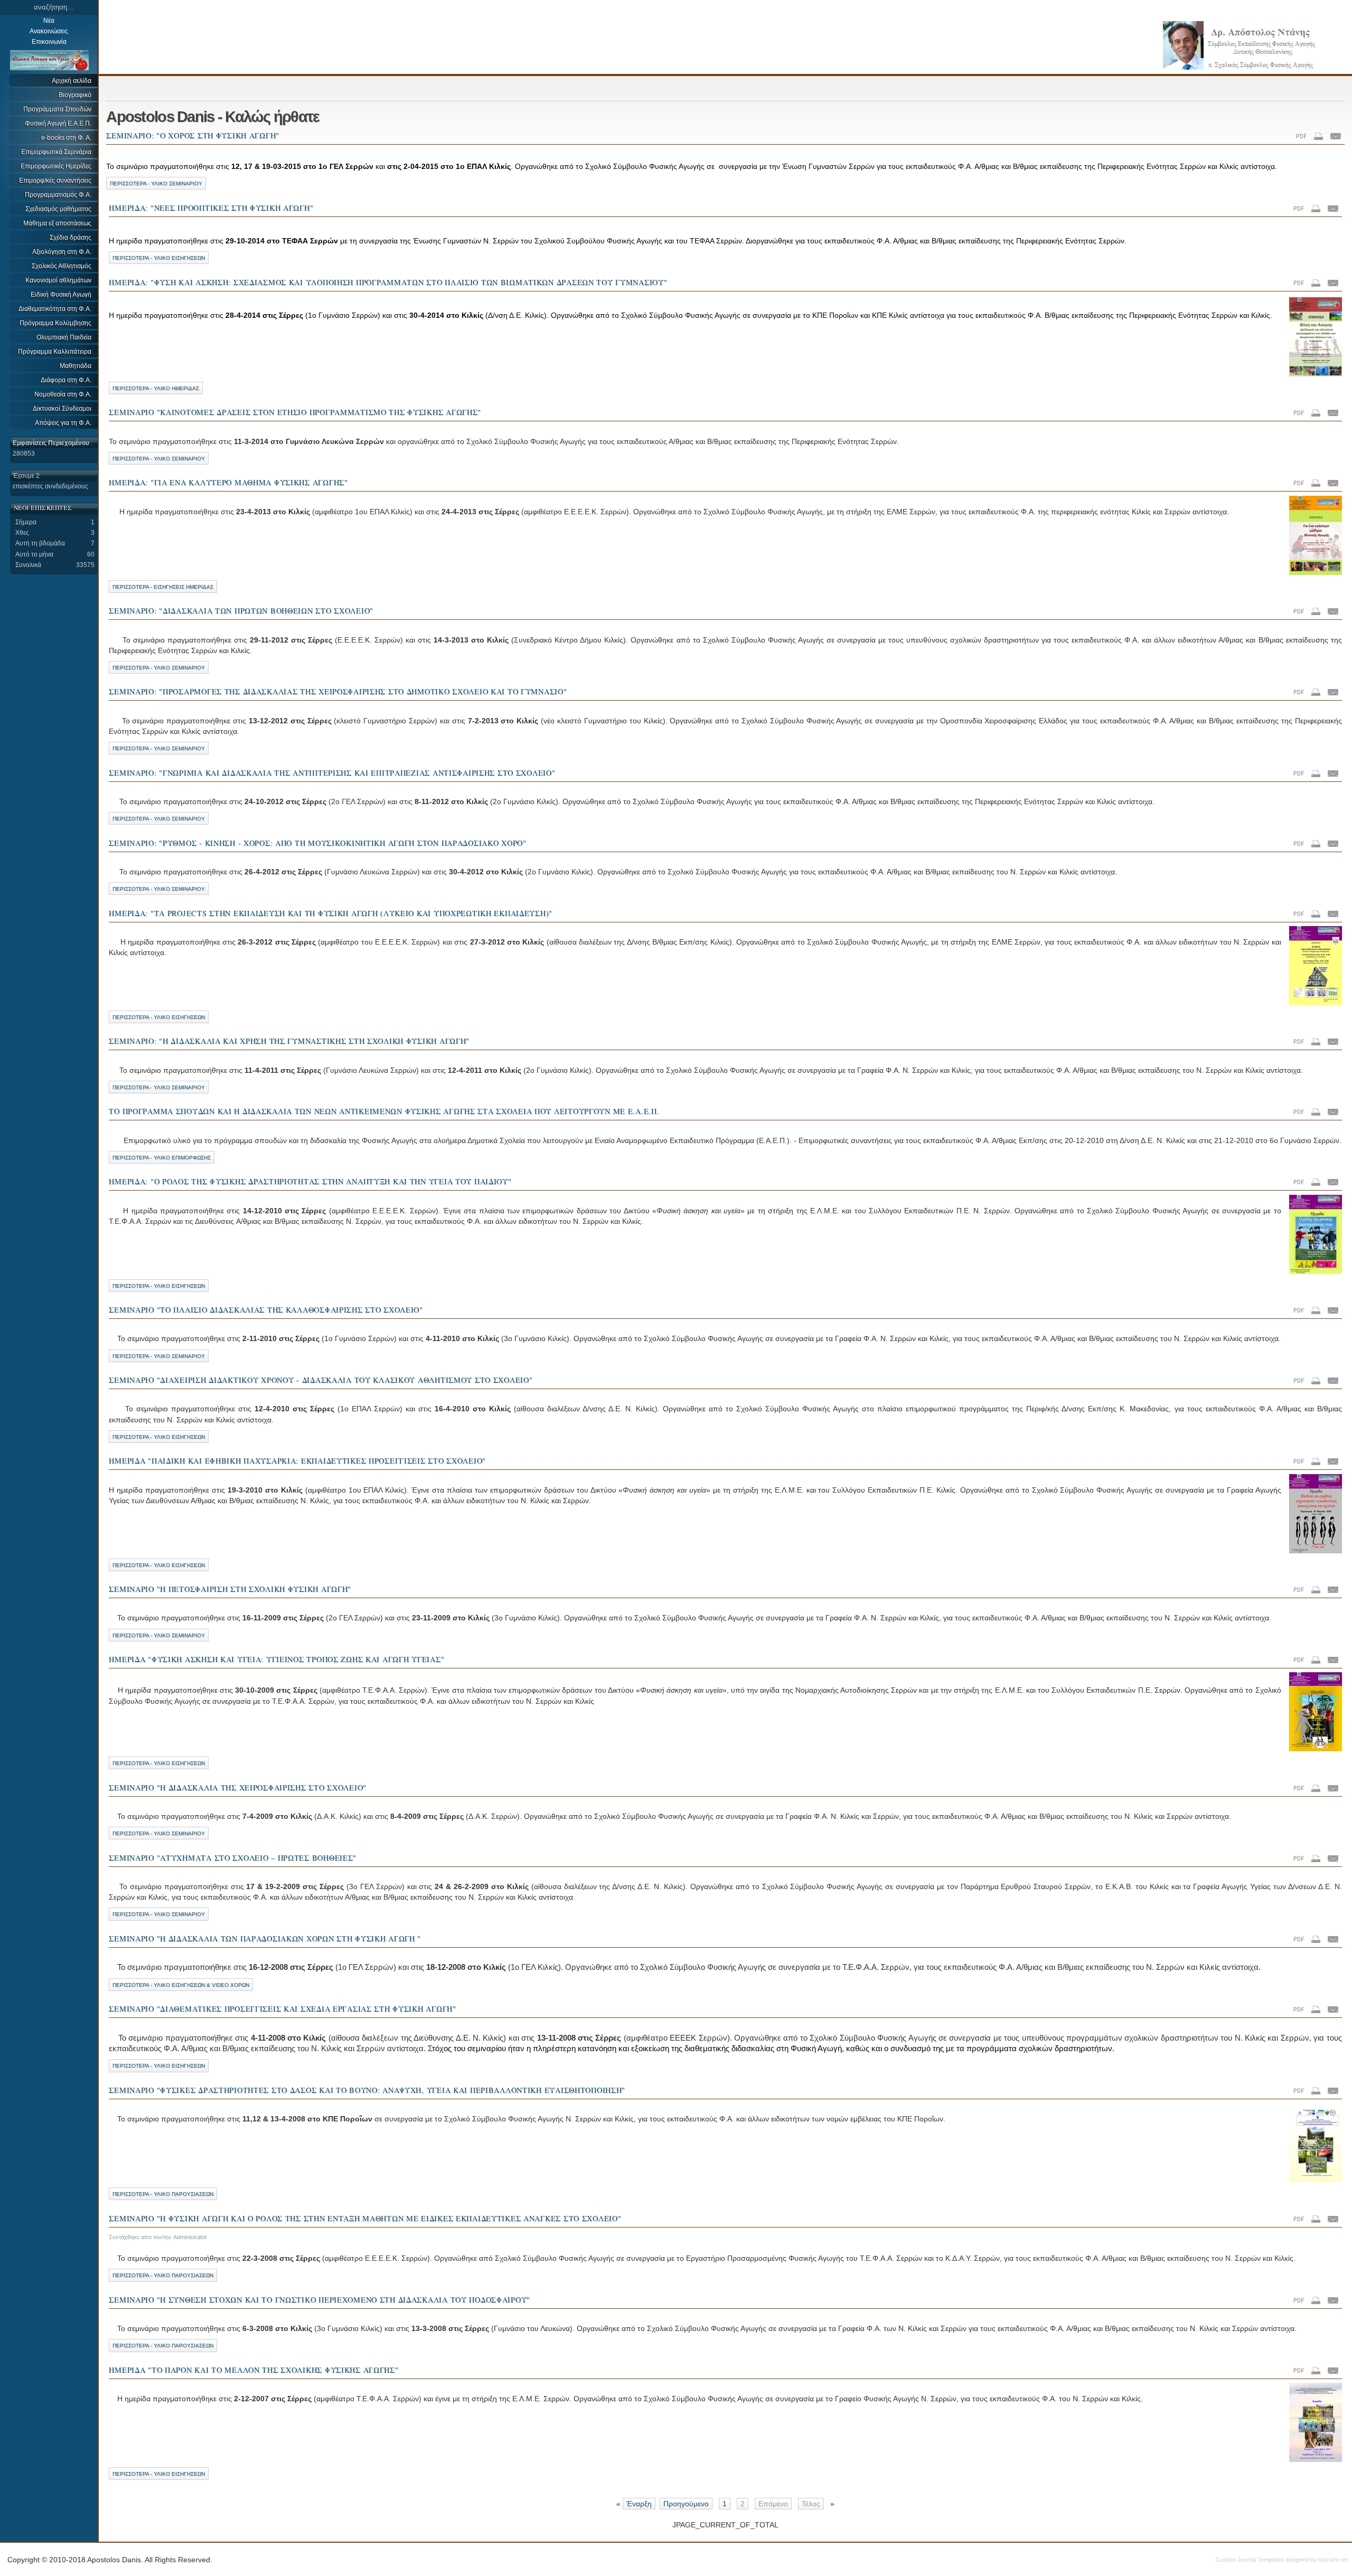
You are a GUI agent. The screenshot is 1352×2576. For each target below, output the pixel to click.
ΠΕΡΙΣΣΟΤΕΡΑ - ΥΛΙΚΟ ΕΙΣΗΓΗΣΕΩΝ (159, 258)
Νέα (49, 21)
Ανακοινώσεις (49, 31)
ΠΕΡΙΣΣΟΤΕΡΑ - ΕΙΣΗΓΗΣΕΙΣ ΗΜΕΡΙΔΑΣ (163, 587)
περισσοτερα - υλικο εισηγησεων (159, 1437)
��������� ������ (1235, 36)
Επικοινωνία (49, 42)
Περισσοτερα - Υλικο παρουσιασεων (163, 2346)
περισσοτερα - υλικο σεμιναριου (159, 819)
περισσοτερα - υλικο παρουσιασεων (163, 2194)
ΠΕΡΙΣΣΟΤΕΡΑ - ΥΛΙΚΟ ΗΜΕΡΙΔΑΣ (156, 388)
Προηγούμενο (686, 2504)
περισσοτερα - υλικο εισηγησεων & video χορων (181, 1985)
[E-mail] (1336, 137)
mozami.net (1333, 2560)
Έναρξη (639, 2504)
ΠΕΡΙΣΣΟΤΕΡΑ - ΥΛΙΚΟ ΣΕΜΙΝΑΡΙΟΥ (156, 183)
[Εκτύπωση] (1319, 137)
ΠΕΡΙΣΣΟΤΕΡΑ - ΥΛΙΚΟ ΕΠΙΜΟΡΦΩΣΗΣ (162, 1158)
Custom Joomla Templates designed (1262, 2560)
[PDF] (1302, 137)
